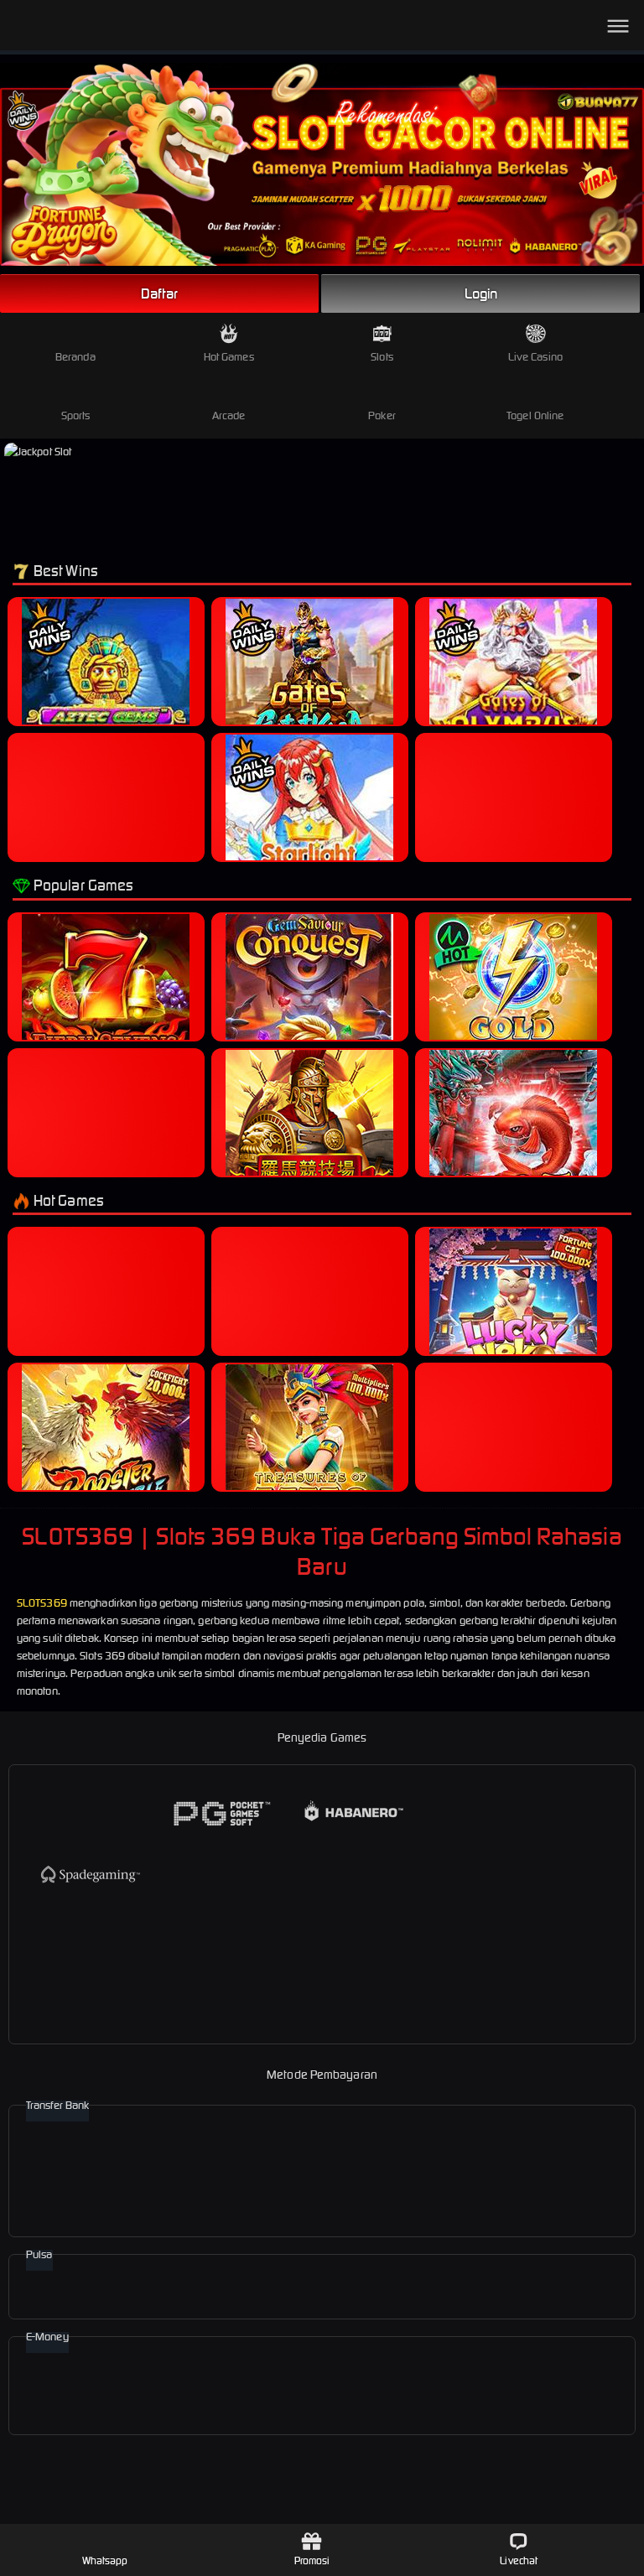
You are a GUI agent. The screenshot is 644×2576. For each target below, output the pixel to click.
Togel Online (535, 415)
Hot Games (229, 357)
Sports (76, 415)
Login (481, 293)
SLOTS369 (42, 1603)
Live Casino (535, 357)
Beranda (75, 357)
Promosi (312, 2560)
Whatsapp (105, 2560)
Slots (382, 357)
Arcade (229, 415)
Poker (382, 415)
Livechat (519, 2560)
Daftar (159, 293)
